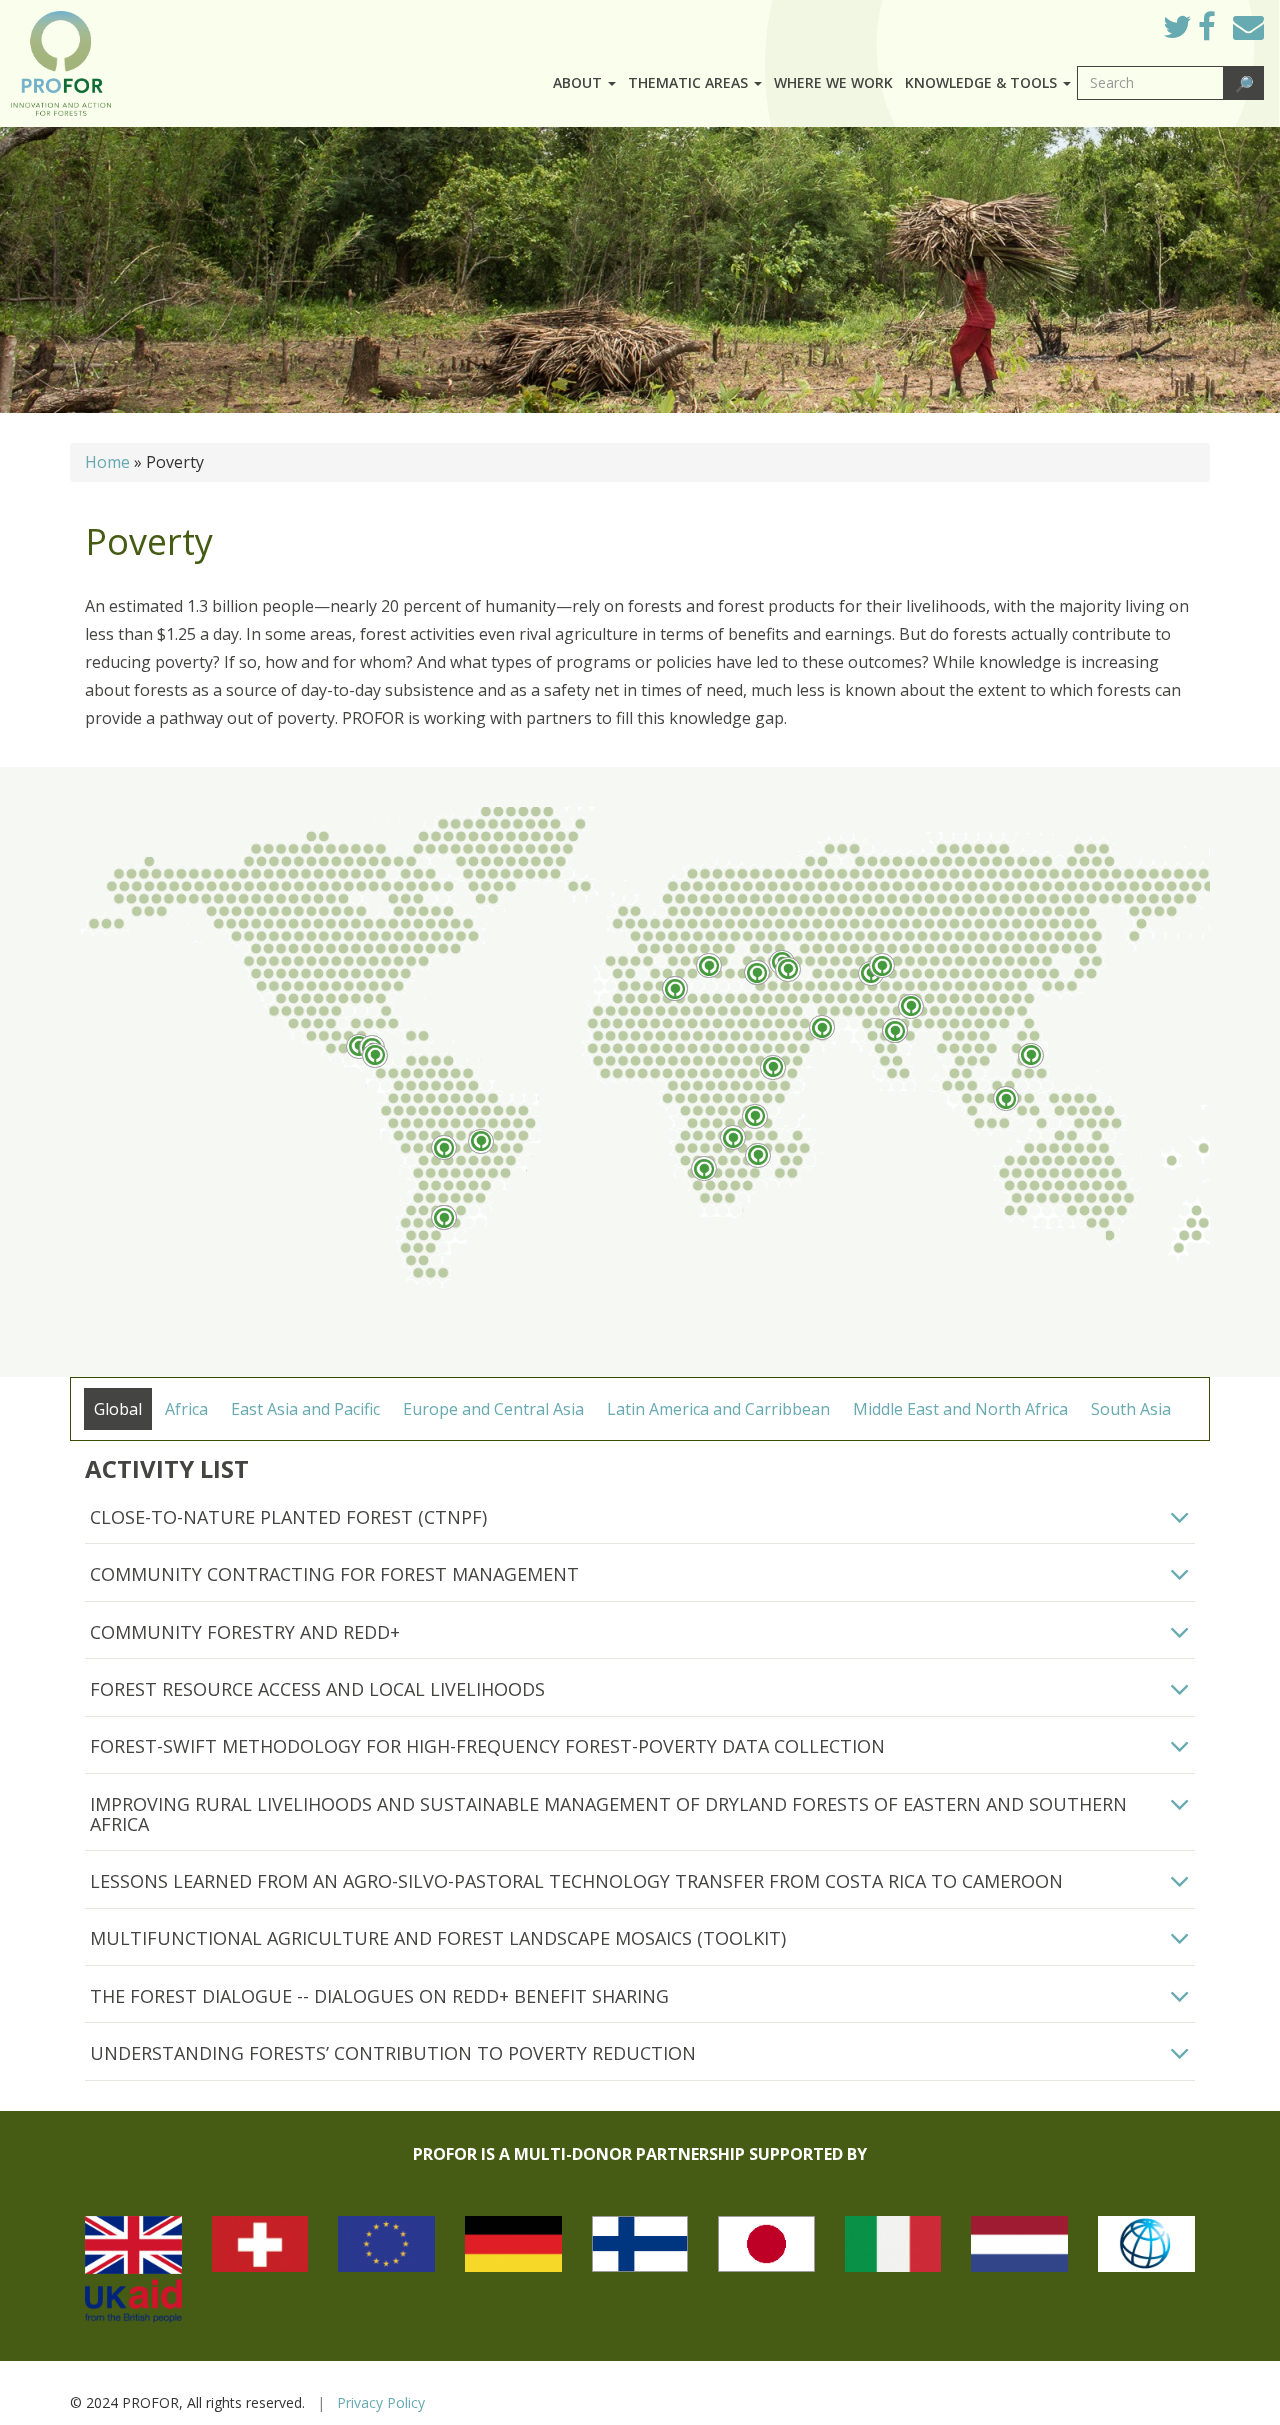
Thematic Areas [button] (690, 82)
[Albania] (709, 965)
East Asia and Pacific (305, 1409)
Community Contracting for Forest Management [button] (334, 1574)
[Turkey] (757, 972)
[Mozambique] (758, 1155)
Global (118, 1409)
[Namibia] (704, 1168)
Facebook (1222, 32)
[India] (895, 1030)
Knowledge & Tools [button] (983, 82)
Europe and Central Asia (493, 1409)
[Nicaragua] (375, 1055)
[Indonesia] (1006, 1098)
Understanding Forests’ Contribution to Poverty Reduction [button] (393, 2053)
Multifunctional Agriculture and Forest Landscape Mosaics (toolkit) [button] (438, 1938)
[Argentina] (444, 1217)
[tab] (640, 1518)
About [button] (579, 82)
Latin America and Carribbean (718, 1409)
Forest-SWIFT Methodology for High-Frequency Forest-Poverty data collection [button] (487, 1746)
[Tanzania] (755, 1116)
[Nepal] (911, 1006)
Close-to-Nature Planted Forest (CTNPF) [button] (288, 1517)
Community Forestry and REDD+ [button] (245, 1632)
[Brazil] (481, 1141)
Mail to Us (1248, 26)
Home (107, 462)
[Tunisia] (675, 988)
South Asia (1131, 1409)
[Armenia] (788, 969)
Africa (186, 1409)
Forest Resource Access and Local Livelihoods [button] (317, 1689)
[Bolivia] (444, 1147)
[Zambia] (733, 1137)
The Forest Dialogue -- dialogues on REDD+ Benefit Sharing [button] (379, 1996)
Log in (1119, 22)
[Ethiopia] (773, 1067)
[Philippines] (1031, 1055)
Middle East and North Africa (960, 1409)
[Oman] (822, 1027)
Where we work (833, 82)
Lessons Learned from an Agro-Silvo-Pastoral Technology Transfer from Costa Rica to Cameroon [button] (576, 1881)
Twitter (1193, 32)
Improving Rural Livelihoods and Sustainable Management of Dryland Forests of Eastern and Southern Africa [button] (608, 1814)
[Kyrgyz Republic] (882, 965)
